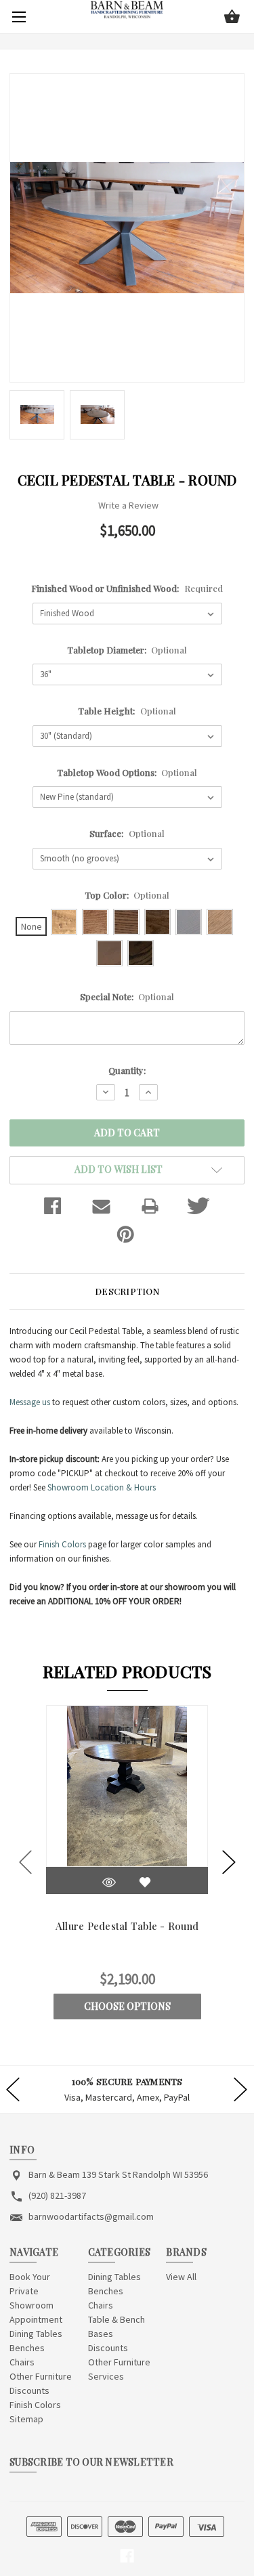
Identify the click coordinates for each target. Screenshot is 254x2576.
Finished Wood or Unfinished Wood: (127, 588)
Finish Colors (62, 1544)
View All (181, 2277)
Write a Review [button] (128, 505)
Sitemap (26, 2419)
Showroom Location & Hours (102, 1487)
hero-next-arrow (240, 2090)
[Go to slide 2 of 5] (229, 1862)
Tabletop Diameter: (127, 650)
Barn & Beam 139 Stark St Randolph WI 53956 (118, 2174)
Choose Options (127, 2006)
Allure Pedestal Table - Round (127, 1926)
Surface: (127, 833)
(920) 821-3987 (57, 2195)
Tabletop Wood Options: (127, 772)
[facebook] (127, 2556)
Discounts (29, 2390)
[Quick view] (109, 1882)
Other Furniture (41, 2376)
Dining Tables (36, 2334)
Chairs (22, 2362)
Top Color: (127, 895)
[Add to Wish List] (145, 1882)
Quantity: (127, 1070)
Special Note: (127, 996)
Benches (27, 2348)
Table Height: (127, 711)
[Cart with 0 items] (232, 18)
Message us (30, 1402)
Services (106, 2376)
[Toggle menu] (17, 17)
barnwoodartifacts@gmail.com (91, 2216)
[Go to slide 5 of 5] (26, 1862)
